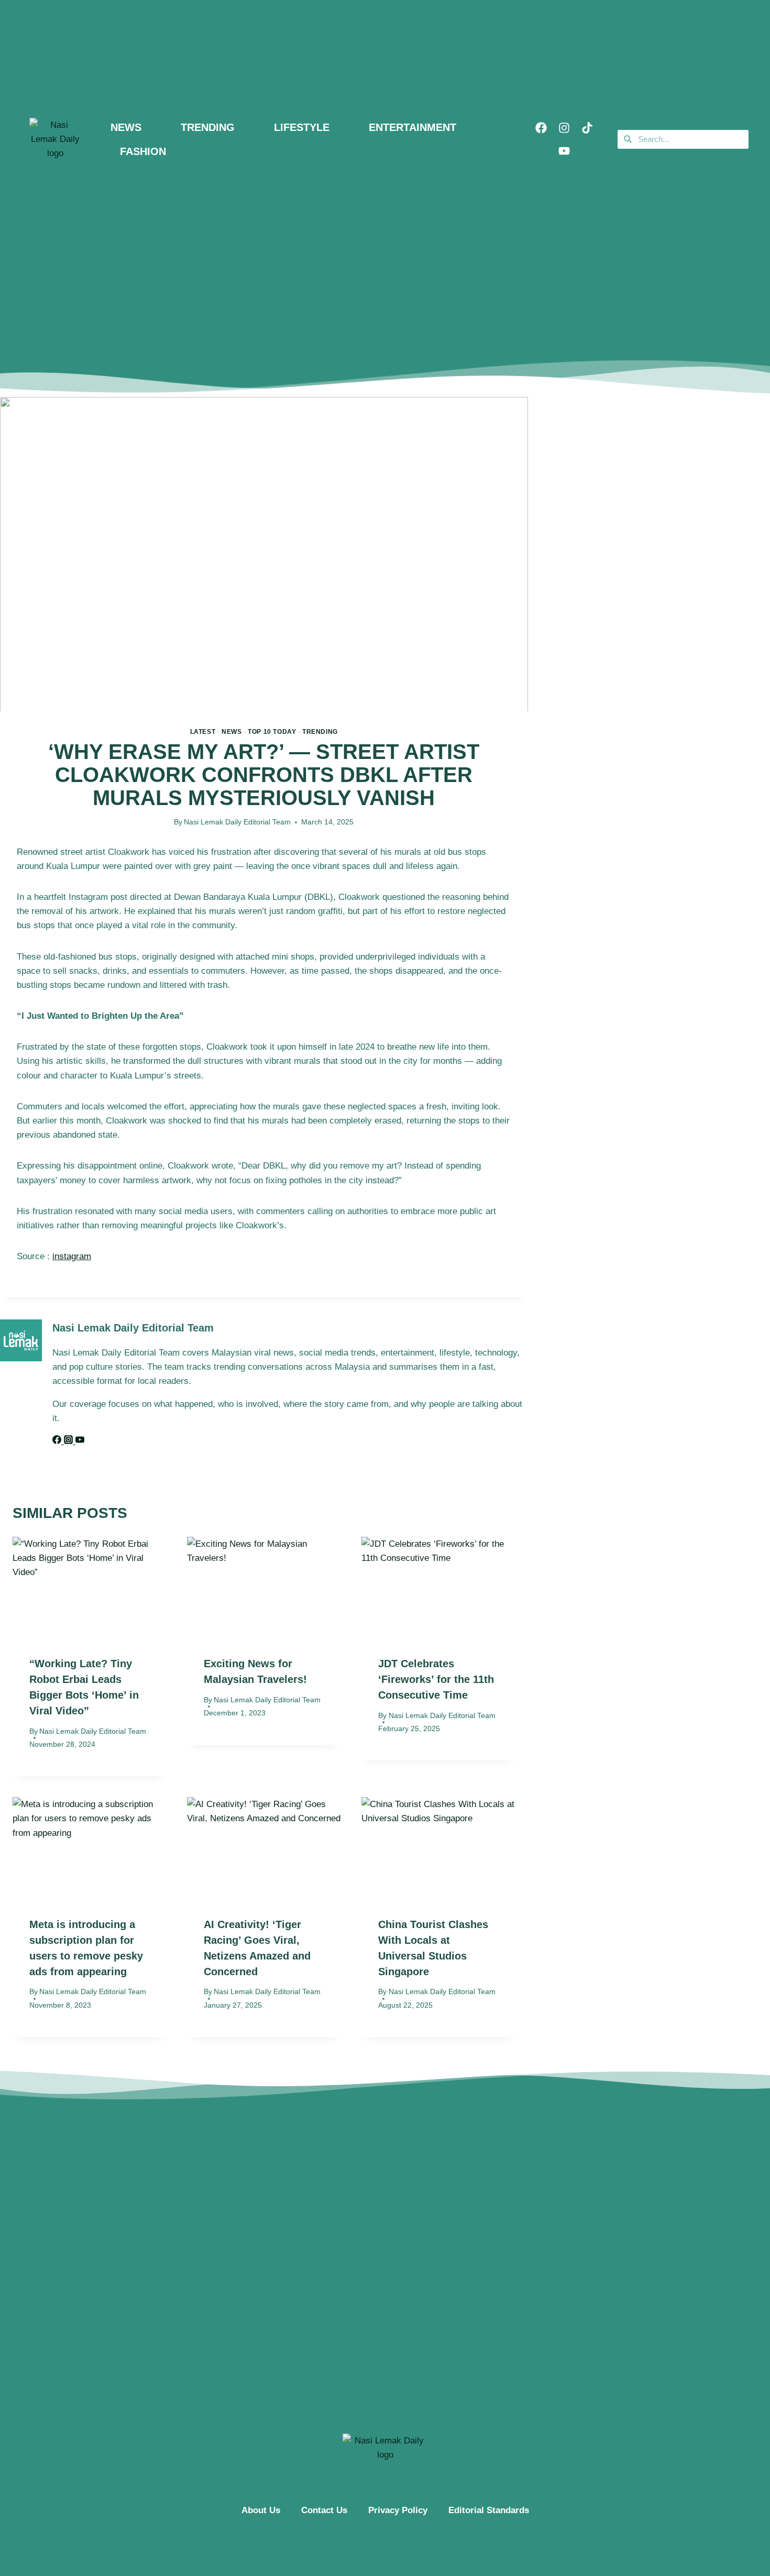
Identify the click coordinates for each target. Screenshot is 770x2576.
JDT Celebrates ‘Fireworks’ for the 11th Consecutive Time (436, 1679)
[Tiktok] (587, 128)
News (232, 732)
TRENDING (208, 127)
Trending (320, 732)
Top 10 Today (272, 732)
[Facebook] (541, 128)
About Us (261, 2510)
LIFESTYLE (302, 127)
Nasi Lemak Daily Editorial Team (237, 822)
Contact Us (324, 2510)
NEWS (126, 127)
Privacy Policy (398, 2510)
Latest (203, 732)
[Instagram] (564, 128)
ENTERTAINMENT (412, 127)
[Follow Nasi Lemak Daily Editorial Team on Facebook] (58, 1441)
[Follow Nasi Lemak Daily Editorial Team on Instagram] (70, 1441)
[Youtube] (564, 151)
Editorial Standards (489, 2510)
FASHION (143, 151)
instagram (72, 1256)
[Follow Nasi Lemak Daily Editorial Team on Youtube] (80, 1441)
